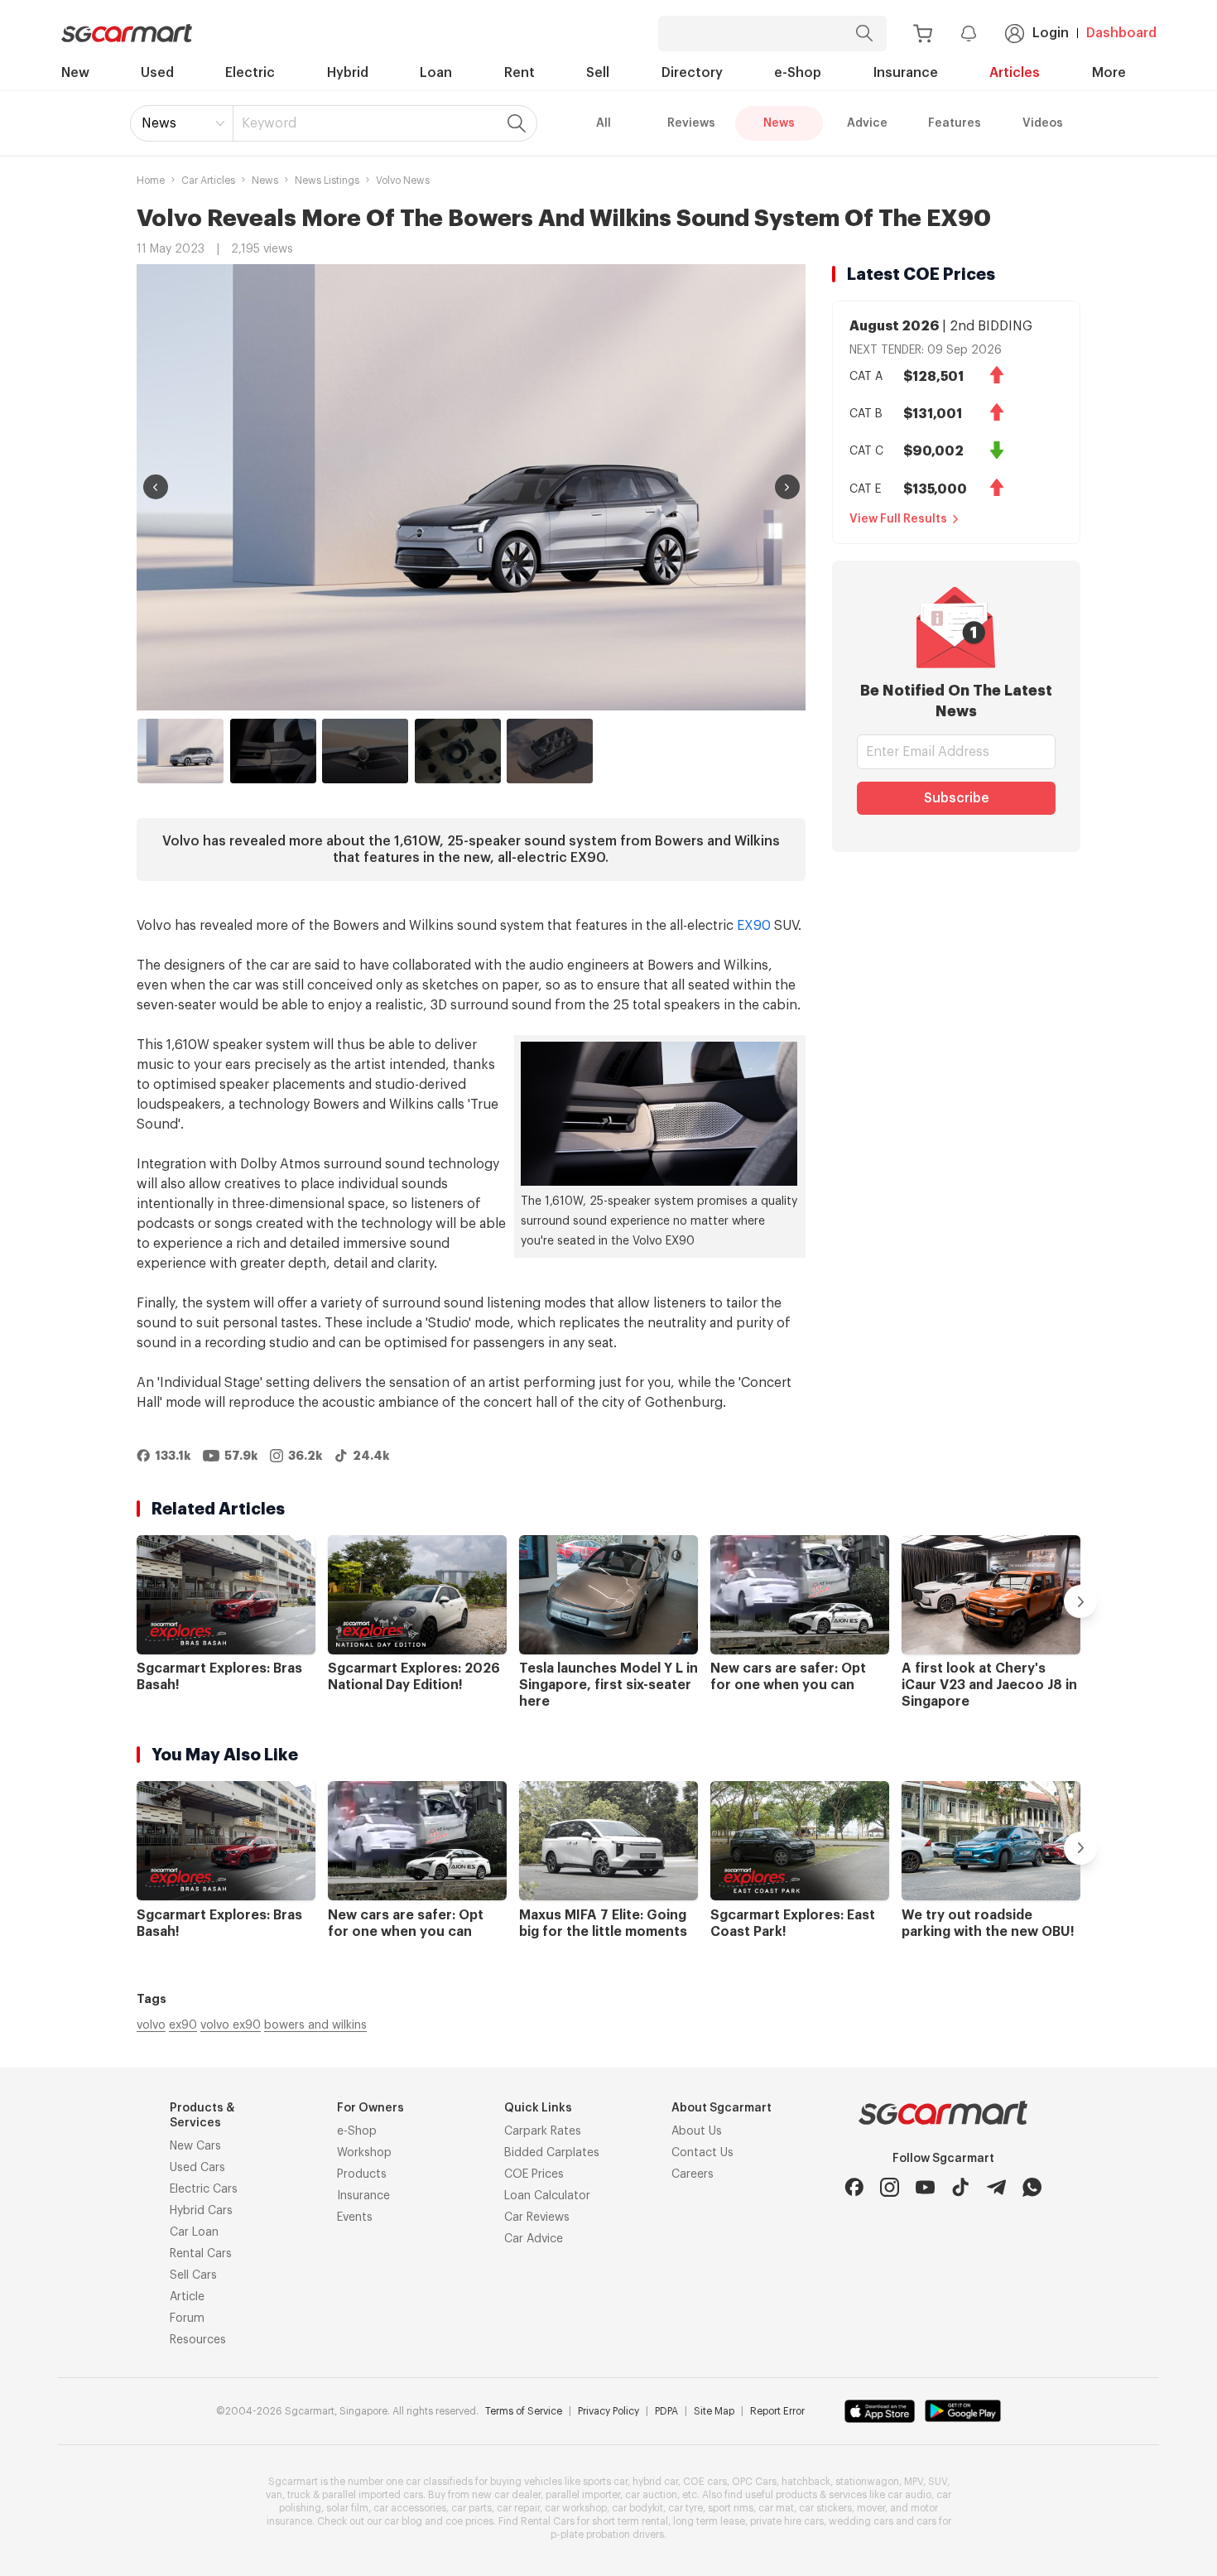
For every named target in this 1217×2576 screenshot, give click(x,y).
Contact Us (702, 2153)
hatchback (806, 2482)
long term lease (709, 2521)
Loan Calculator (547, 2196)
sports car (605, 2482)
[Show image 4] (458, 751)
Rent (520, 73)
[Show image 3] (365, 751)
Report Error (777, 2411)
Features (955, 123)
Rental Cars (201, 2254)
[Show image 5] (550, 751)
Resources (198, 2340)
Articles (1015, 73)
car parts (471, 2508)
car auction (651, 2495)
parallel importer (583, 2495)
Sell (598, 73)
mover (871, 2508)
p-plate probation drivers (607, 2535)
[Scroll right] (1080, 1601)
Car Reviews (537, 2217)
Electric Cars (204, 2189)
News (159, 123)
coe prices (469, 2521)
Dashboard (1121, 33)
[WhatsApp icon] (1032, 2187)
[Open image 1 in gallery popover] (471, 487)
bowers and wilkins (315, 2025)
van (274, 2495)
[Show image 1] (180, 751)
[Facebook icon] (854, 2187)
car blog (403, 2521)
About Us (697, 2131)
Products (362, 2174)
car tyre (685, 2508)
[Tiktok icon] (961, 2187)
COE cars (705, 2482)
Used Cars (197, 2168)
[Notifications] (969, 33)
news (265, 181)
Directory (692, 73)
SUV (938, 2482)
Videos (1043, 123)
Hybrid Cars (201, 2211)
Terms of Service (524, 2411)
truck (299, 2495)
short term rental (630, 2521)
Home (151, 181)
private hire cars (787, 2521)
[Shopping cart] (923, 34)
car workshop (576, 2508)
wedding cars (861, 2521)
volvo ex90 (231, 2025)
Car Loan (194, 2232)
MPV (914, 2482)
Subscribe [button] (957, 798)
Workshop (364, 2153)
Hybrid (348, 73)
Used (157, 73)
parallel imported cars (373, 2495)
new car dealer (506, 2495)
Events (355, 2217)
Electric (250, 73)
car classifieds (439, 2482)
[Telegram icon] (996, 2187)
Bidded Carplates (552, 2153)
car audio (909, 2495)
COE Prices (534, 2174)
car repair (518, 2508)
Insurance (906, 73)
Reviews (691, 123)
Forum (187, 2318)
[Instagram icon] (890, 2187)
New (75, 73)
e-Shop (798, 73)
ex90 (183, 2025)
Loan (436, 73)
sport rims (731, 2508)
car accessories (410, 2508)
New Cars (195, 2146)
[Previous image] (156, 487)
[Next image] (787, 487)
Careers (693, 2174)
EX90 (754, 926)
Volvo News (403, 181)
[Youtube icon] (925, 2187)
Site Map (714, 2411)
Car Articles (208, 181)
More (1109, 73)
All (604, 123)
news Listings (327, 181)
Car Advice (534, 2239)
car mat (776, 2508)
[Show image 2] (273, 751)
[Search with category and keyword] (864, 34)
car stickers (825, 2508)
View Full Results (898, 519)
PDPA (666, 2411)
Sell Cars (193, 2275)
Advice (867, 123)
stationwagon (867, 2482)
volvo (151, 2025)
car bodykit (637, 2508)
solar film (347, 2508)
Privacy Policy (608, 2411)
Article (187, 2297)
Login (1051, 33)
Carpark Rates (543, 2131)
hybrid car (655, 2482)
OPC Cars (754, 2482)
